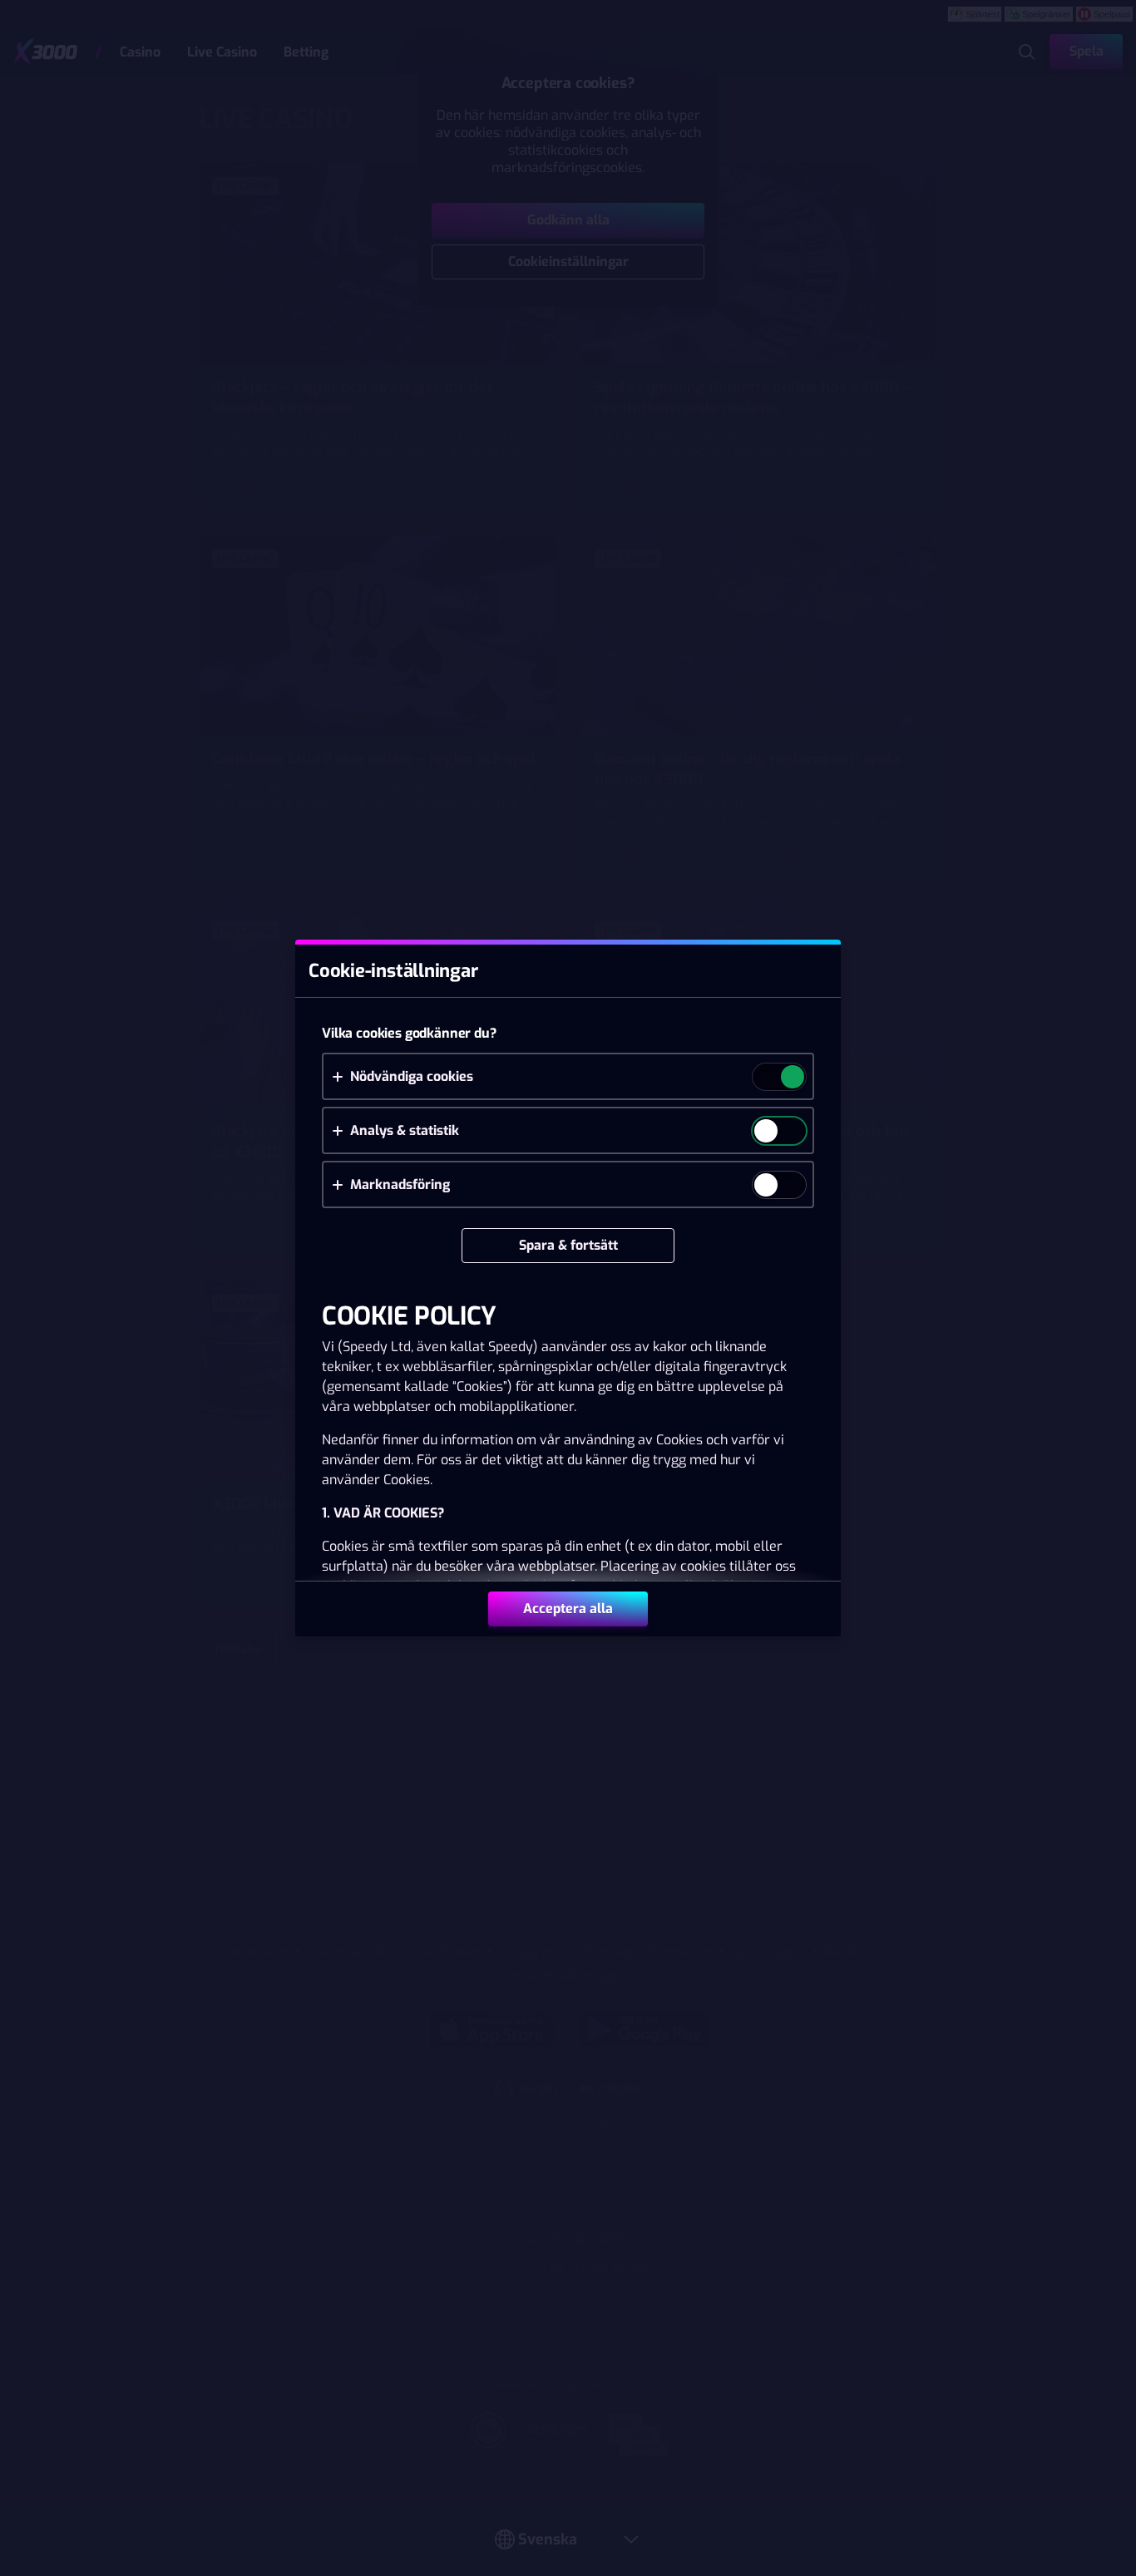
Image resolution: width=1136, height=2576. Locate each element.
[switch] (791, 1078)
